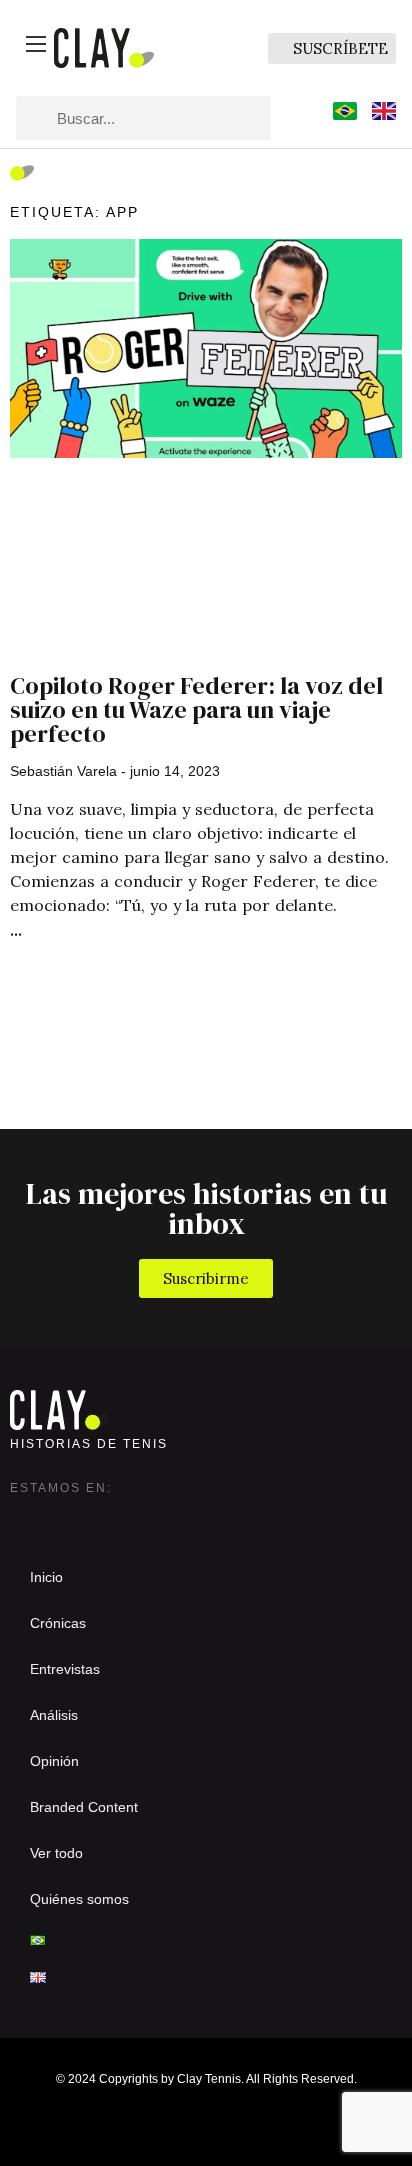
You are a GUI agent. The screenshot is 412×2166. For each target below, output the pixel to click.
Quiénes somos (79, 1899)
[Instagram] (26, 1518)
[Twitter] (66, 1518)
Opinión (54, 1761)
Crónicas (58, 1623)
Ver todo (56, 1853)
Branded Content (84, 1807)
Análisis (54, 1715)
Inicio (46, 1577)
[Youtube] (146, 1518)
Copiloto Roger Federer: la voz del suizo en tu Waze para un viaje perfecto (196, 709)
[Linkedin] (106, 1518)
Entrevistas (65, 1669)
